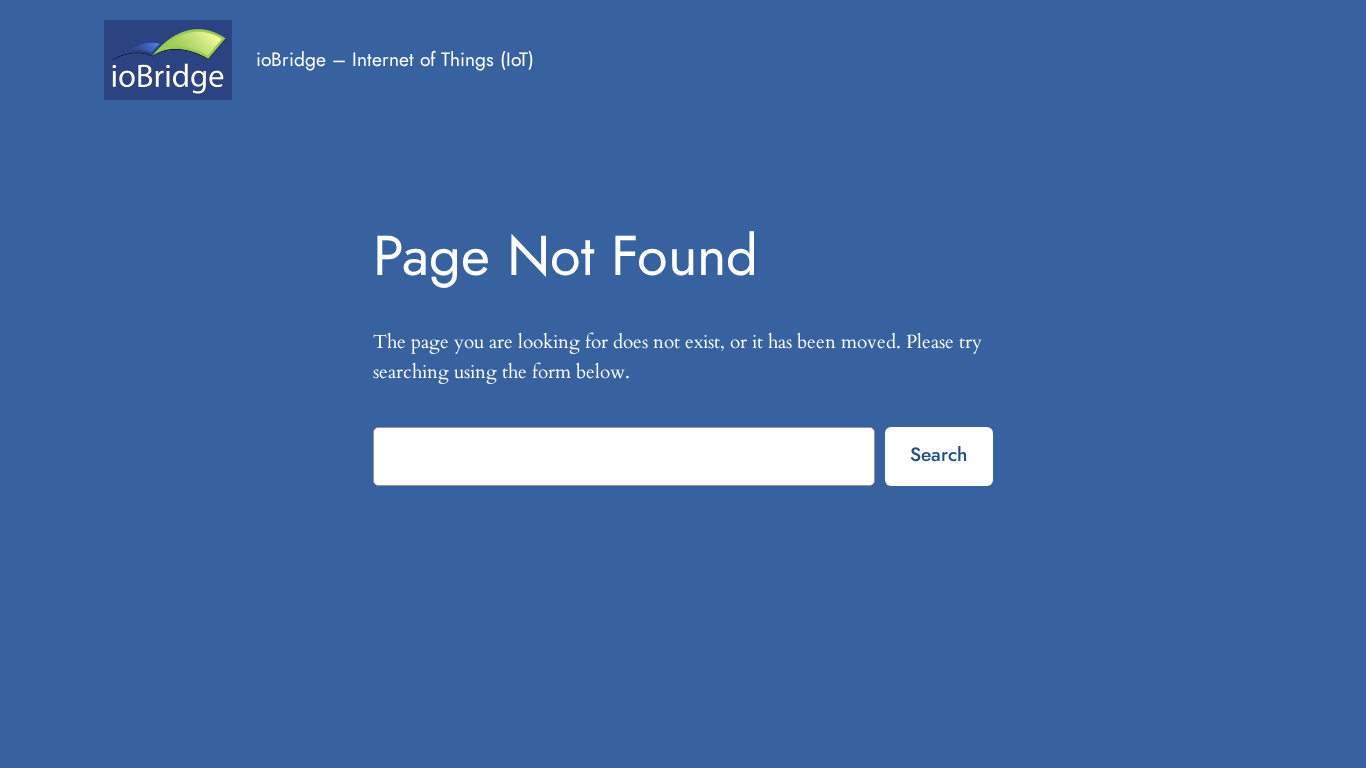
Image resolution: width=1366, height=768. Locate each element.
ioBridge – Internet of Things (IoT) (395, 59)
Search (938, 454)
